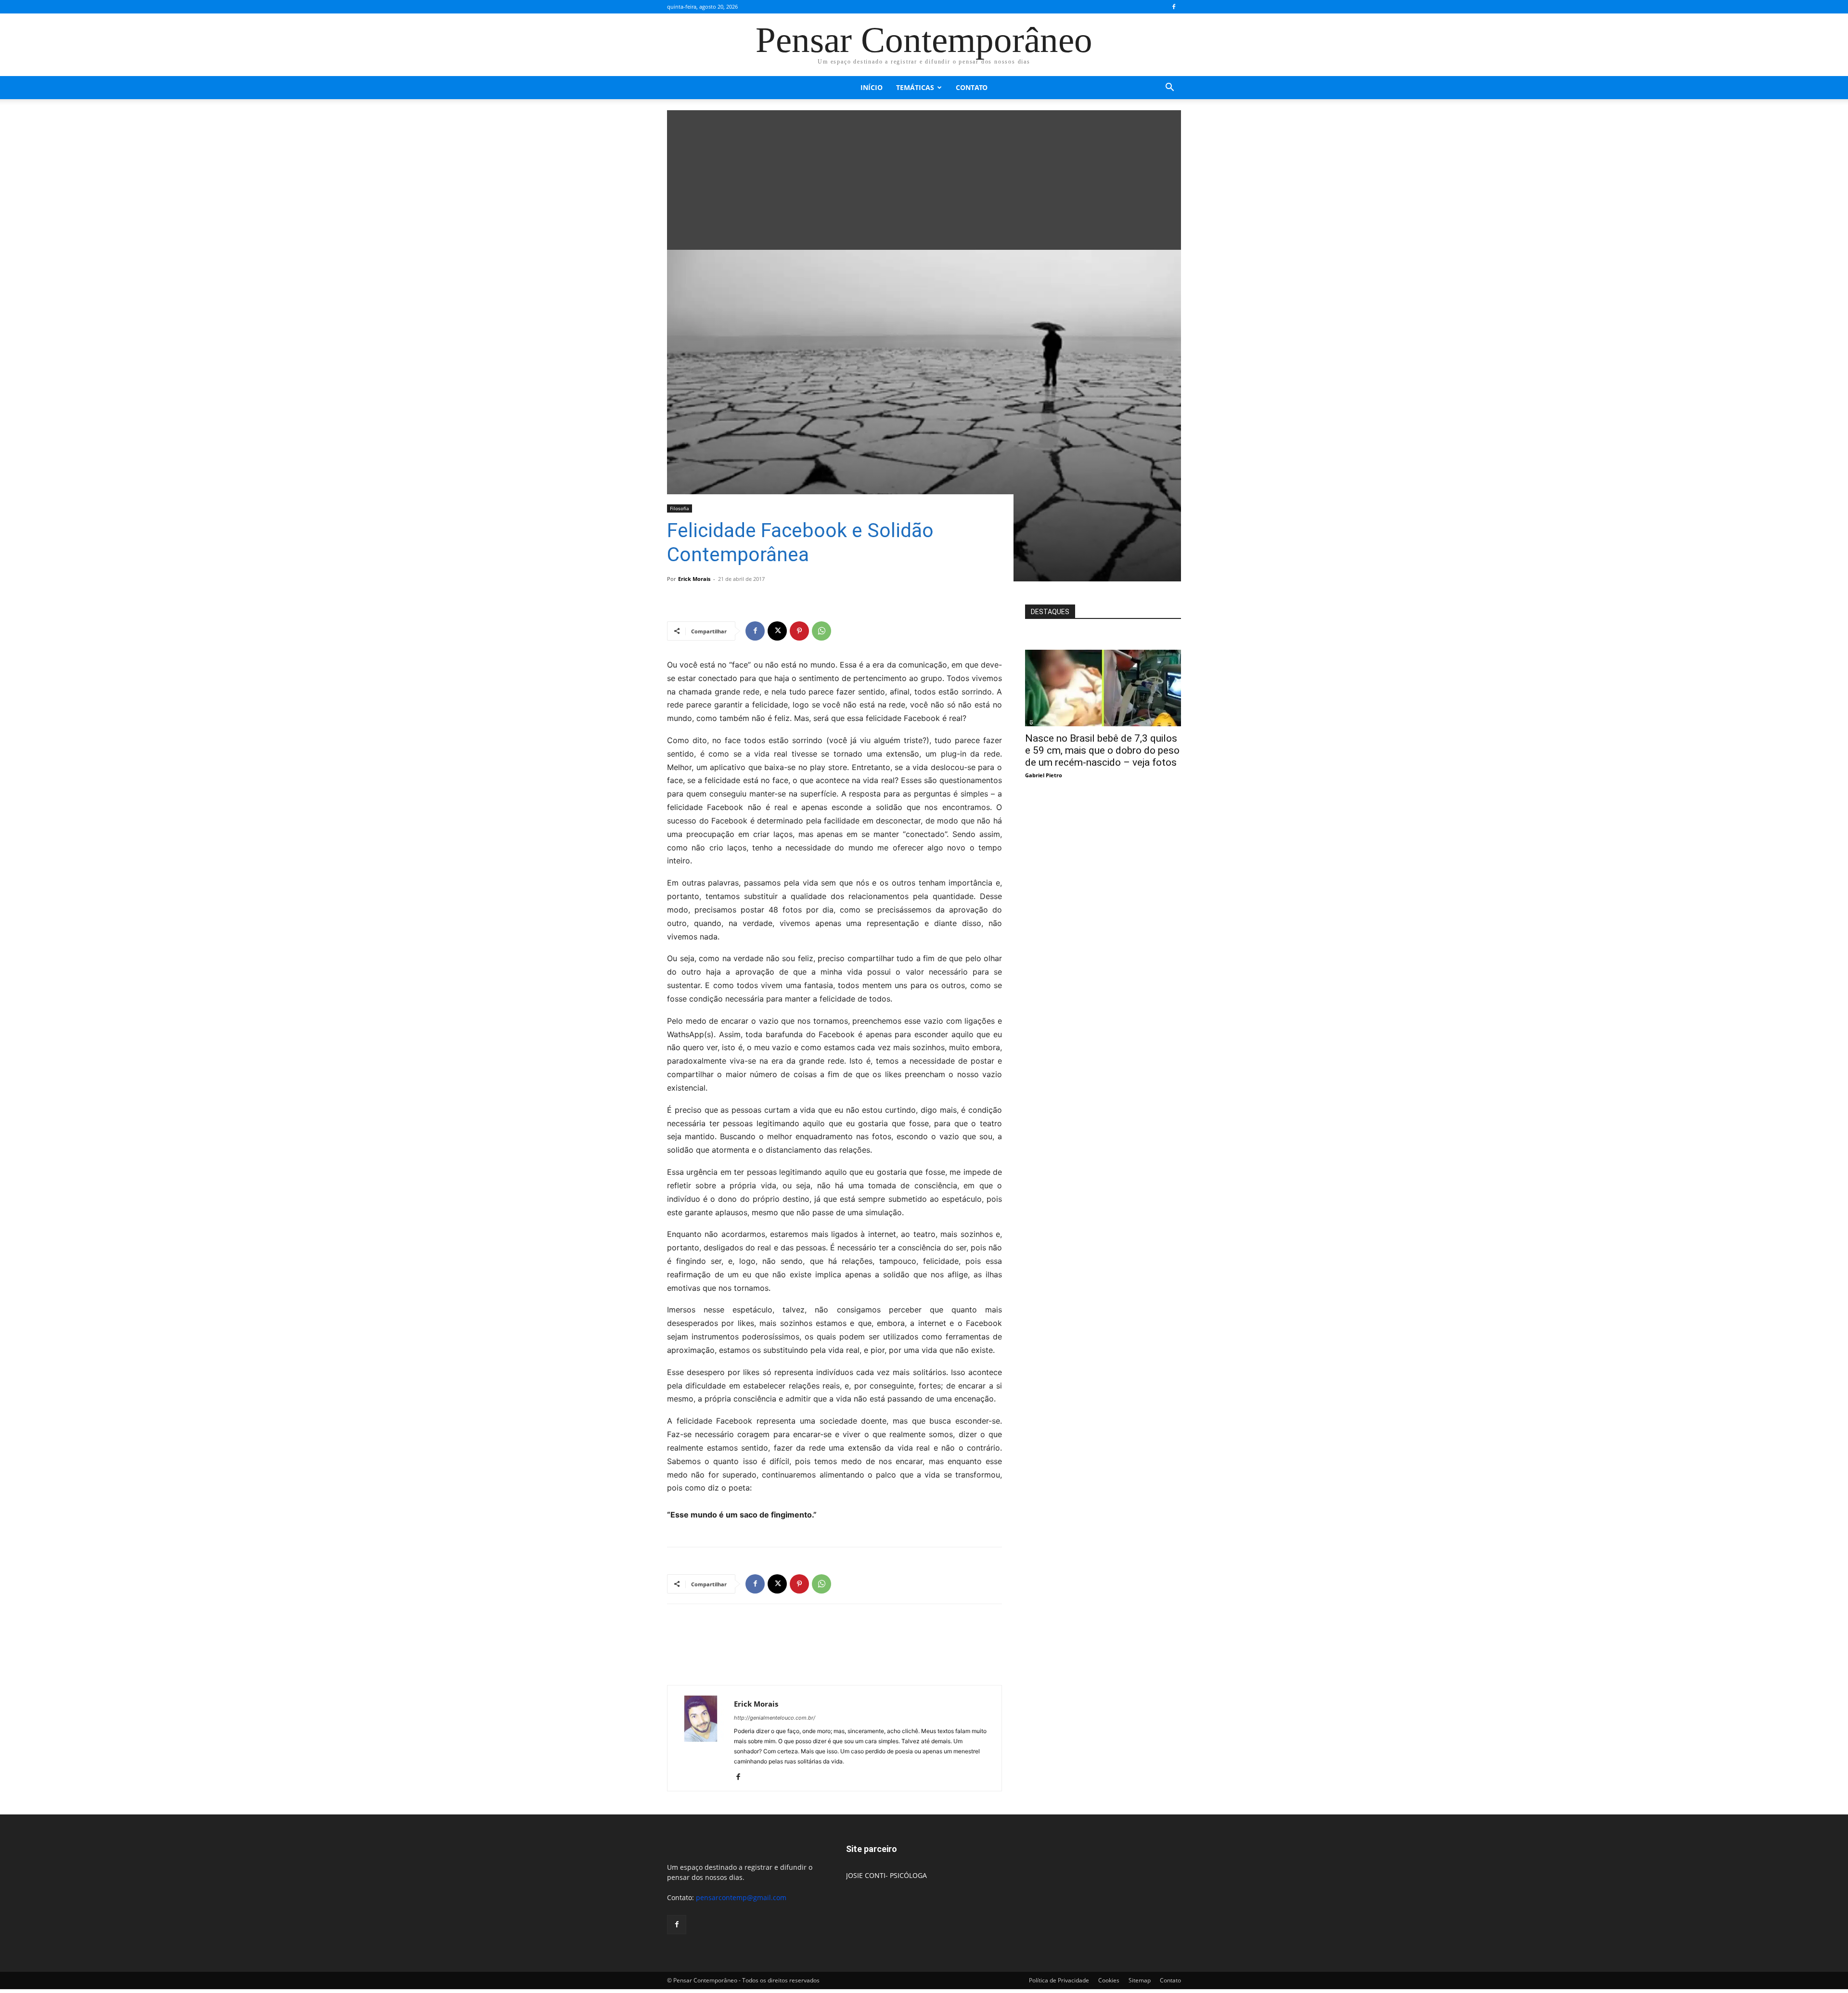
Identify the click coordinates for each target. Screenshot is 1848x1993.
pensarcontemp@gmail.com (741, 1897)
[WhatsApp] (821, 631)
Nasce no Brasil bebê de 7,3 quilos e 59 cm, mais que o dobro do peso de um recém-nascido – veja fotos (1102, 750)
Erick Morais (694, 579)
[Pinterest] (799, 631)
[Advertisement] (924, 178)
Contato (972, 87)
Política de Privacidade (1059, 1980)
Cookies (1109, 1980)
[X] (777, 631)
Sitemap (1140, 1980)
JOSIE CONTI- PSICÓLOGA (886, 1875)
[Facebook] (1174, 7)
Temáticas (915, 87)
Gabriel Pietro (1044, 775)
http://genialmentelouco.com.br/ (775, 1718)
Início (872, 87)
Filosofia (680, 508)
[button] (1169, 88)
